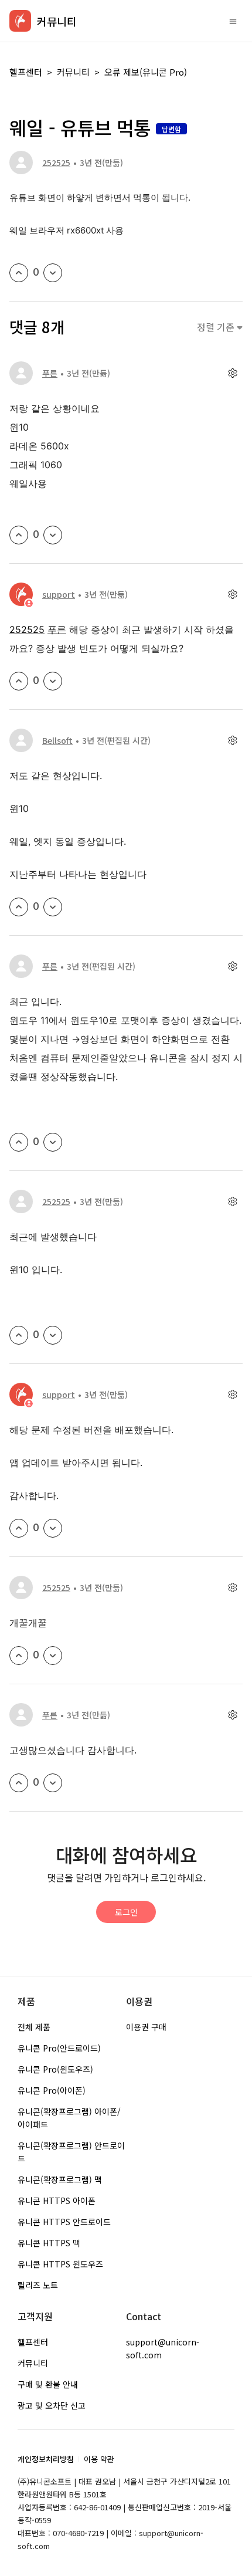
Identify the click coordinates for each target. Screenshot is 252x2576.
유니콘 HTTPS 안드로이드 (64, 2222)
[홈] (20, 21)
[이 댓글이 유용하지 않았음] (53, 535)
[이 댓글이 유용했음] (19, 535)
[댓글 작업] (232, 373)
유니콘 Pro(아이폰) (52, 2090)
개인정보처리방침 (46, 2459)
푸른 (50, 373)
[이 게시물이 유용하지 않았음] (53, 273)
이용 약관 (99, 2459)
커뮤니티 (73, 72)
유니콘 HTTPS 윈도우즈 (60, 2264)
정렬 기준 (217, 327)
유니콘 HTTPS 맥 (49, 2243)
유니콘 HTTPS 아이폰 (57, 2201)
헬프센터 (26, 72)
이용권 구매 (146, 2027)
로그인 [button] (126, 1912)
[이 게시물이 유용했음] (19, 273)
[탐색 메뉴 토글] (233, 21)
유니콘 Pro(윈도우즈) (55, 2069)
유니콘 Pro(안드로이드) (59, 2048)
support (59, 594)
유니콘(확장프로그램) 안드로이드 (71, 2152)
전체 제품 (34, 2027)
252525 (56, 163)
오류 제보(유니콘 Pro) (146, 72)
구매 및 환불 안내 (48, 2384)
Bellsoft (57, 740)
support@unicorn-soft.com (163, 2348)
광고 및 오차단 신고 (52, 2405)
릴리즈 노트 (38, 2285)
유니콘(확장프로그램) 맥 (60, 2179)
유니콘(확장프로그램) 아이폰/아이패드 (69, 2118)
